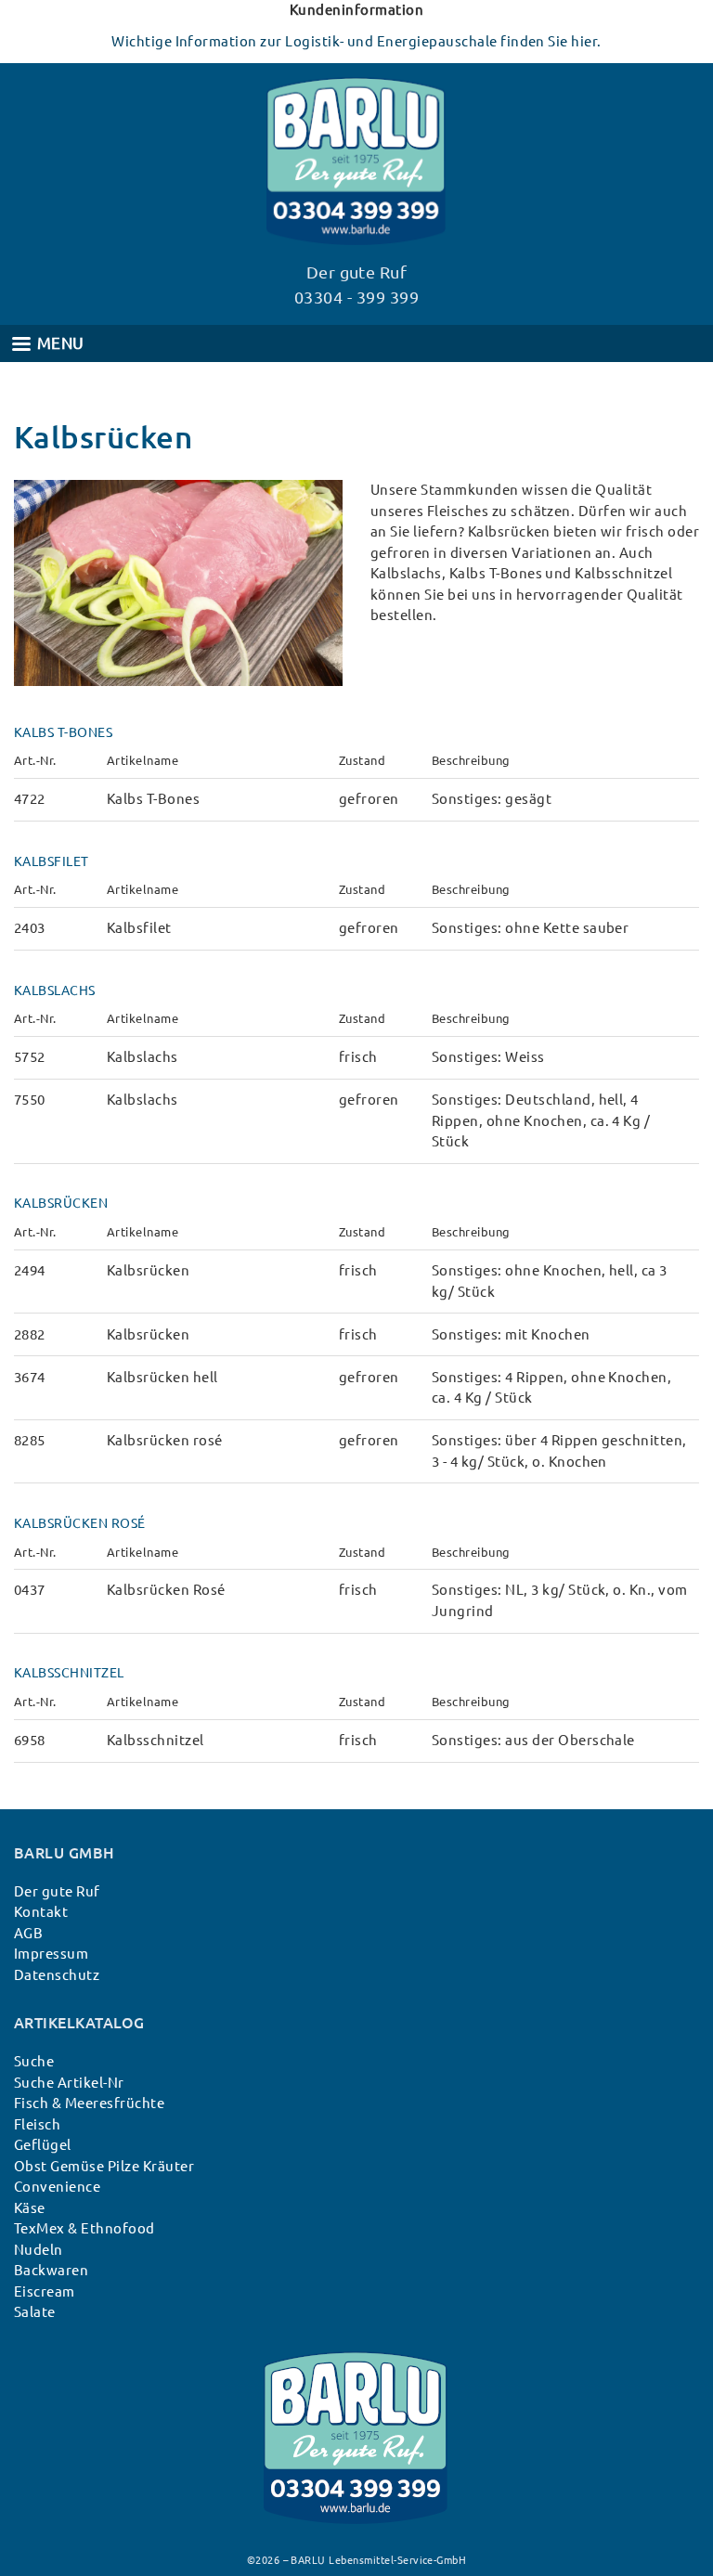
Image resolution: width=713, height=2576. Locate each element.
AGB (28, 1933)
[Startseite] (356, 2361)
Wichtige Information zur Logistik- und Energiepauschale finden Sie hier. (356, 41)
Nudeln (39, 2250)
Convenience (57, 2187)
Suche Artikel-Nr (69, 2083)
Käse (30, 2208)
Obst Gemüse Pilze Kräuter (104, 2166)
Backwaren (51, 2270)
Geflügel (43, 2145)
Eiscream (45, 2291)
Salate (35, 2312)
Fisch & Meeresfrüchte (89, 2103)
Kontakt (41, 1912)
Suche (34, 2061)
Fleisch (37, 2124)
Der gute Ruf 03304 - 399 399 (356, 285)
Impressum (51, 1954)
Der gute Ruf (57, 1891)
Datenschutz (57, 1975)
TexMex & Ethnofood (84, 2228)
